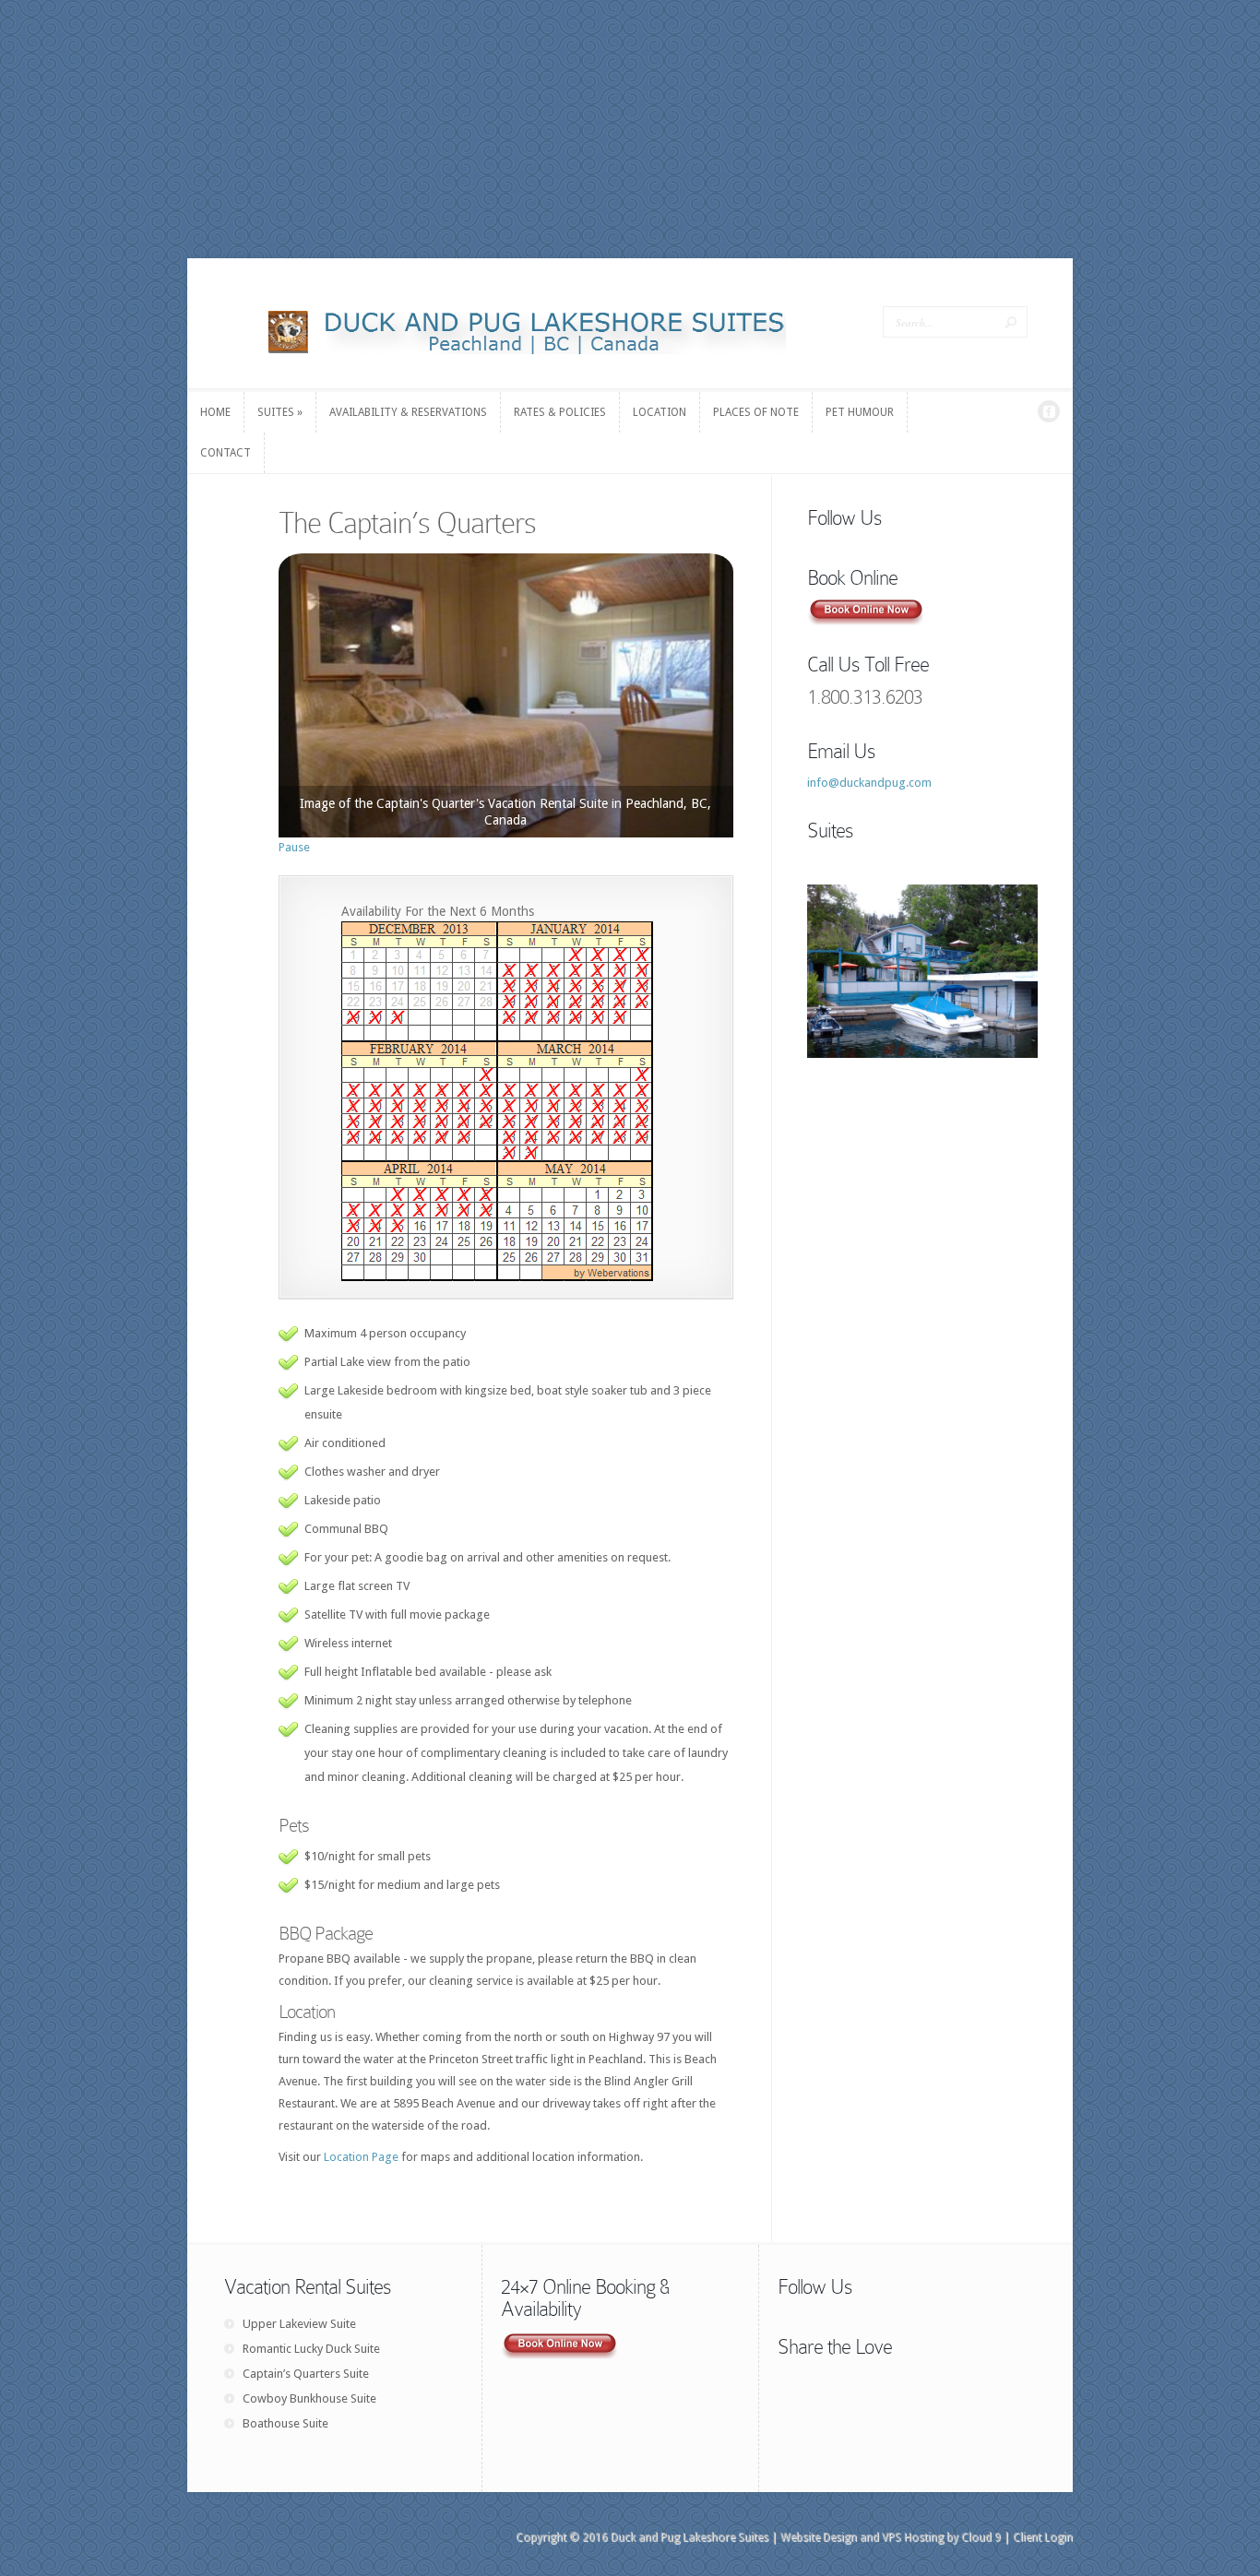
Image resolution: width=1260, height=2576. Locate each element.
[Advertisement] (630, 129)
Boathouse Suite (285, 2423)
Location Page (361, 2157)
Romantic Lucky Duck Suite (311, 2349)
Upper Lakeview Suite (299, 2324)
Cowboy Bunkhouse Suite (309, 2398)
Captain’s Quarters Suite (306, 2374)
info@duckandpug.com (869, 783)
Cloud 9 (981, 2537)
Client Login (1043, 2537)
